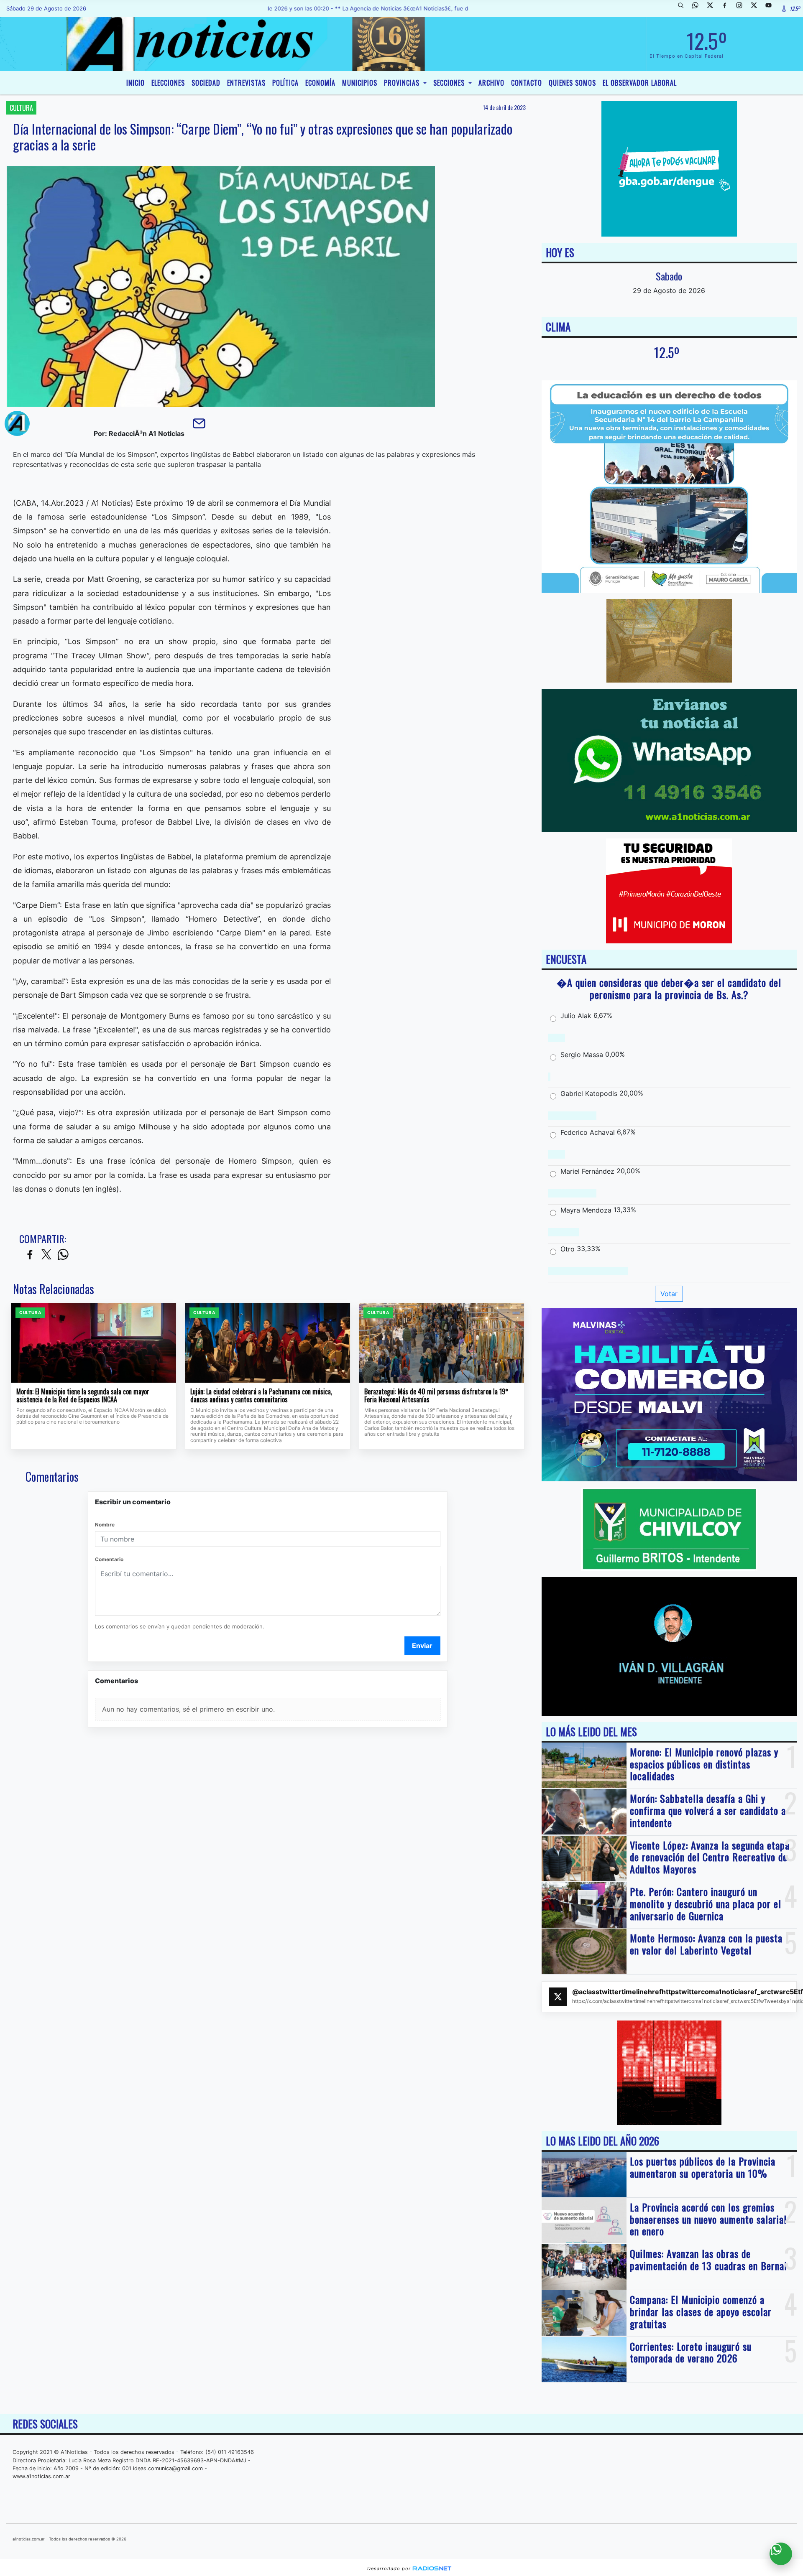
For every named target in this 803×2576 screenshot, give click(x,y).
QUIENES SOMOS (572, 83)
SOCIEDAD (206, 83)
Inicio (136, 83)
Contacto (527, 83)
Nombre (105, 1525)
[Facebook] (728, 8)
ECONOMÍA (320, 83)
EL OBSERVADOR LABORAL (640, 83)
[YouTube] (772, 8)
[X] (713, 8)
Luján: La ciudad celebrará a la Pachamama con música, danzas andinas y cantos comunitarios (261, 1396)
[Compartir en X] (46, 1255)
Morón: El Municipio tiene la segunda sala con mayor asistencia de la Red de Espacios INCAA (83, 1396)
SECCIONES (450, 83)
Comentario (109, 1559)
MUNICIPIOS (360, 83)
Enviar (422, 1646)
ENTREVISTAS (246, 83)
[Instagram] (742, 8)
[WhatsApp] (698, 8)
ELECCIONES (168, 83)
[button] (684, 8)
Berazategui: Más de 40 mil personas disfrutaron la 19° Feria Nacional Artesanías (436, 1396)
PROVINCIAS (403, 83)
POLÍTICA (285, 83)
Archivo (491, 83)
